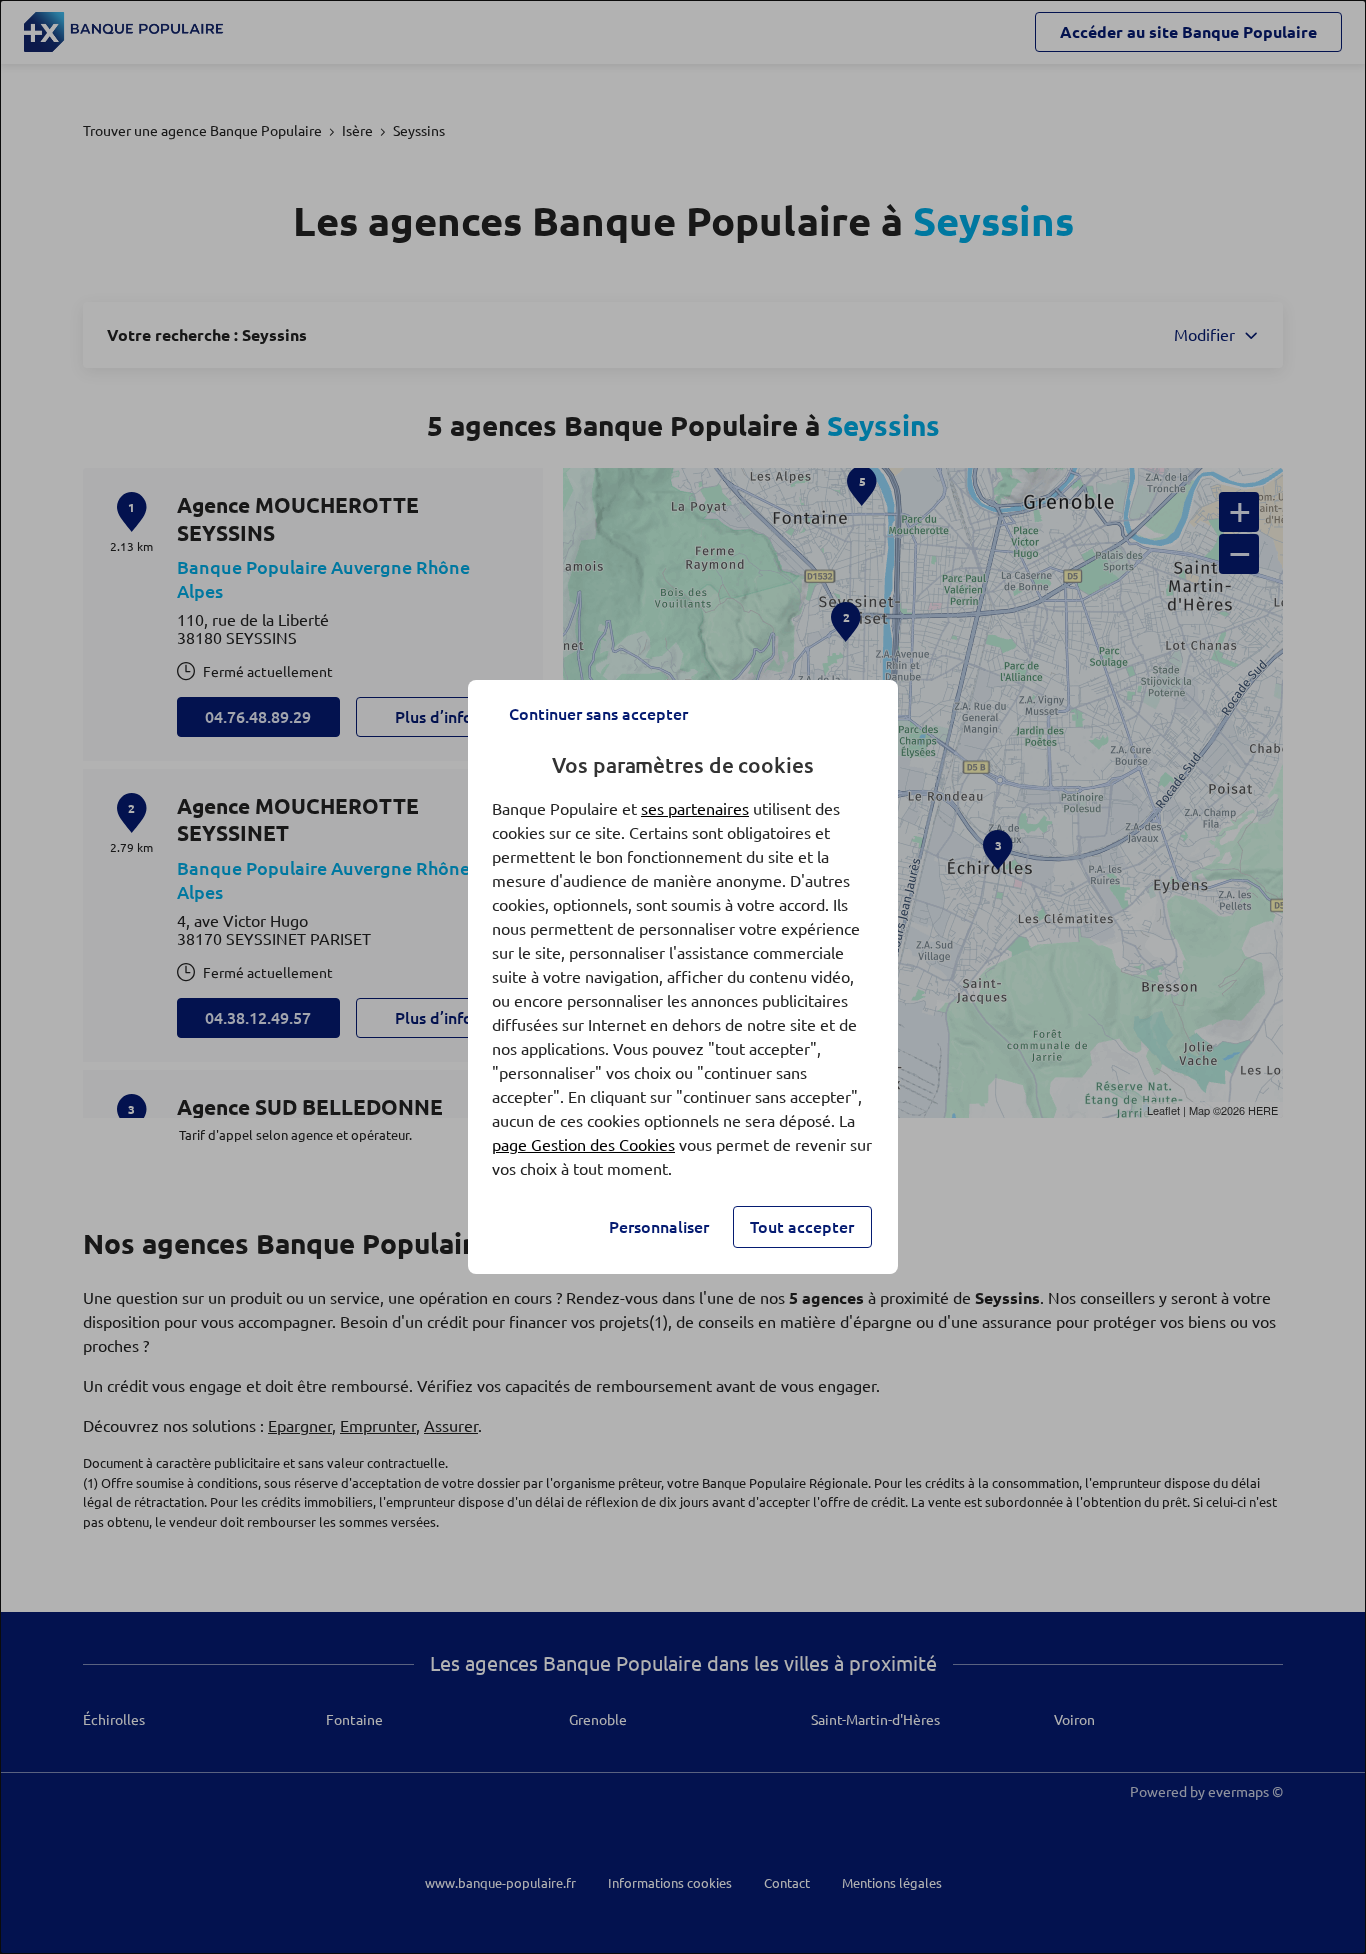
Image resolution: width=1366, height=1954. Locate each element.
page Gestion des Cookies (583, 1145)
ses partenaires (695, 809)
